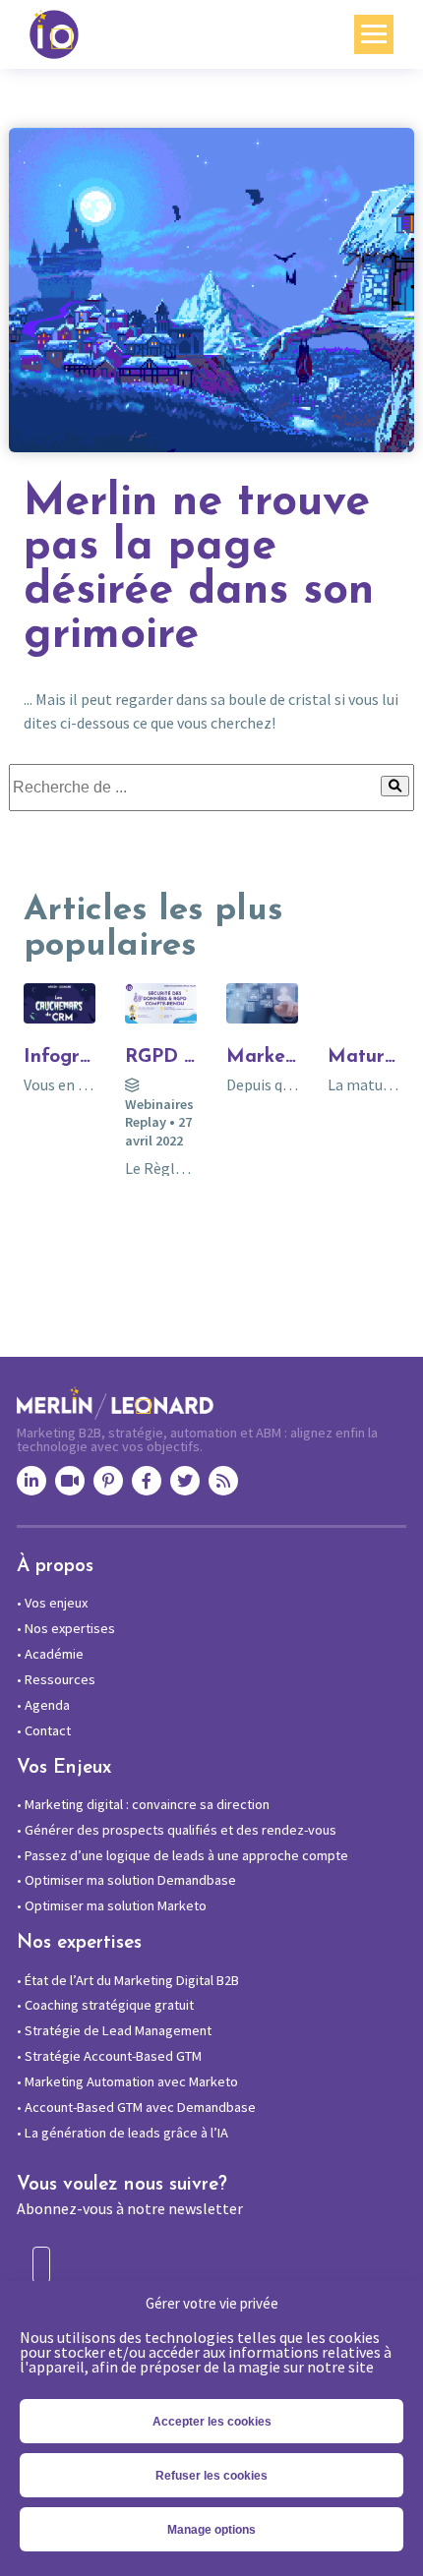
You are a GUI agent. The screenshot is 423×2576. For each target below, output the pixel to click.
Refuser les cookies (211, 2476)
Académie (50, 1654)
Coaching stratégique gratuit (105, 2005)
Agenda (43, 1705)
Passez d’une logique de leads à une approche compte (182, 1855)
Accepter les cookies (212, 2422)
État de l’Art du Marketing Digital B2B (128, 1980)
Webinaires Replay (159, 1113)
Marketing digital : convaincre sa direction (143, 1804)
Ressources (56, 1679)
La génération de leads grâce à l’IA (122, 2133)
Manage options (211, 2530)
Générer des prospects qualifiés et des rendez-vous (177, 1830)
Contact (44, 1730)
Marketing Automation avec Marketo (127, 2081)
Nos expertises (66, 1628)
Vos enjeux (52, 1603)
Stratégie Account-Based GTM (109, 2056)
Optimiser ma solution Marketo (112, 1905)
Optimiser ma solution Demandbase (126, 1880)
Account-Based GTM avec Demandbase (136, 2107)
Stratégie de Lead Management (114, 2030)
